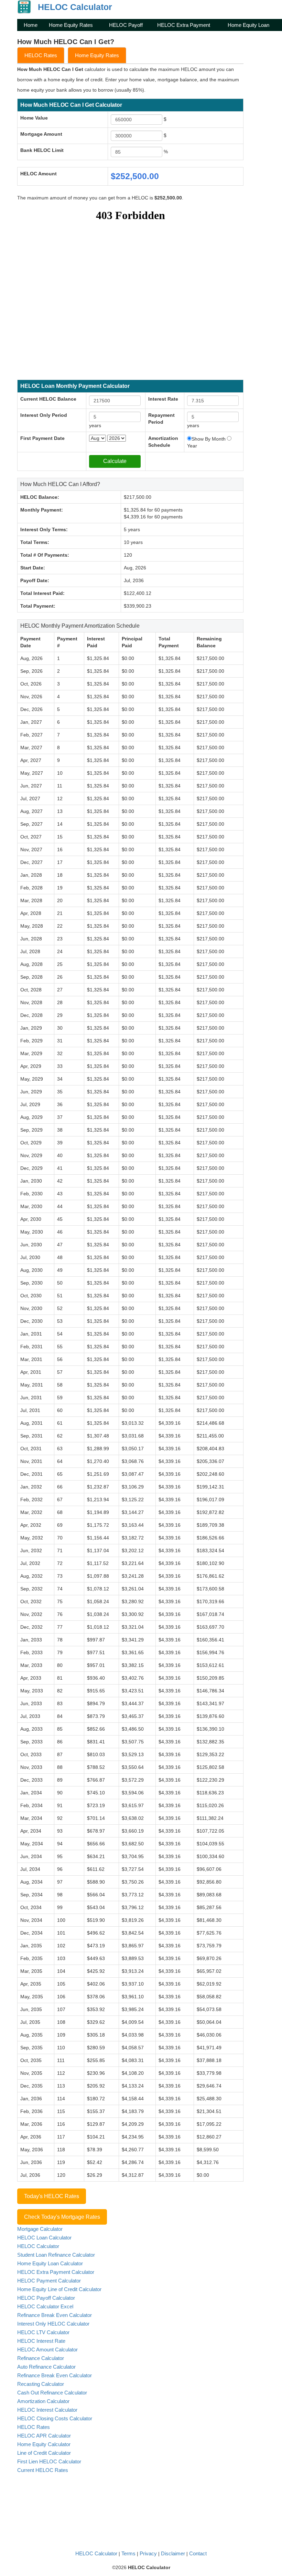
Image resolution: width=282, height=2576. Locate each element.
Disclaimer (173, 2553)
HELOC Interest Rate (41, 2341)
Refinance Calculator (41, 2358)
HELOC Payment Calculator (49, 2281)
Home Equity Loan (248, 25)
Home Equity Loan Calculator (50, 2263)
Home (31, 25)
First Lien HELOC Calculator (49, 2461)
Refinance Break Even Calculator (55, 2315)
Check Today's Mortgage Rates (62, 2217)
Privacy (148, 2553)
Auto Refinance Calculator (46, 2367)
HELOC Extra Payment (184, 25)
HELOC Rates (41, 55)
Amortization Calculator (43, 2401)
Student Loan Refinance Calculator (56, 2255)
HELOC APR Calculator (44, 2436)
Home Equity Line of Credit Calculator (59, 2289)
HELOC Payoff (126, 25)
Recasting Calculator (41, 2384)
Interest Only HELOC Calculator (53, 2324)
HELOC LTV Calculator (43, 2332)
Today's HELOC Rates (52, 2196)
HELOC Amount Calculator (47, 2350)
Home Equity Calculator (44, 2444)
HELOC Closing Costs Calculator (55, 2418)
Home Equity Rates (71, 25)
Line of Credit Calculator (44, 2453)
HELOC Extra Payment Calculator (56, 2272)
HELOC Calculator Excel (45, 2306)
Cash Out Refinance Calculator (52, 2393)
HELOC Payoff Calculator (46, 2298)
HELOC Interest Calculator (47, 2410)
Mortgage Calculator (40, 2229)
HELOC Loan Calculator (44, 2238)
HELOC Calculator (38, 2246)
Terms (128, 2553)
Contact (198, 2553)
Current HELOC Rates (43, 2470)
